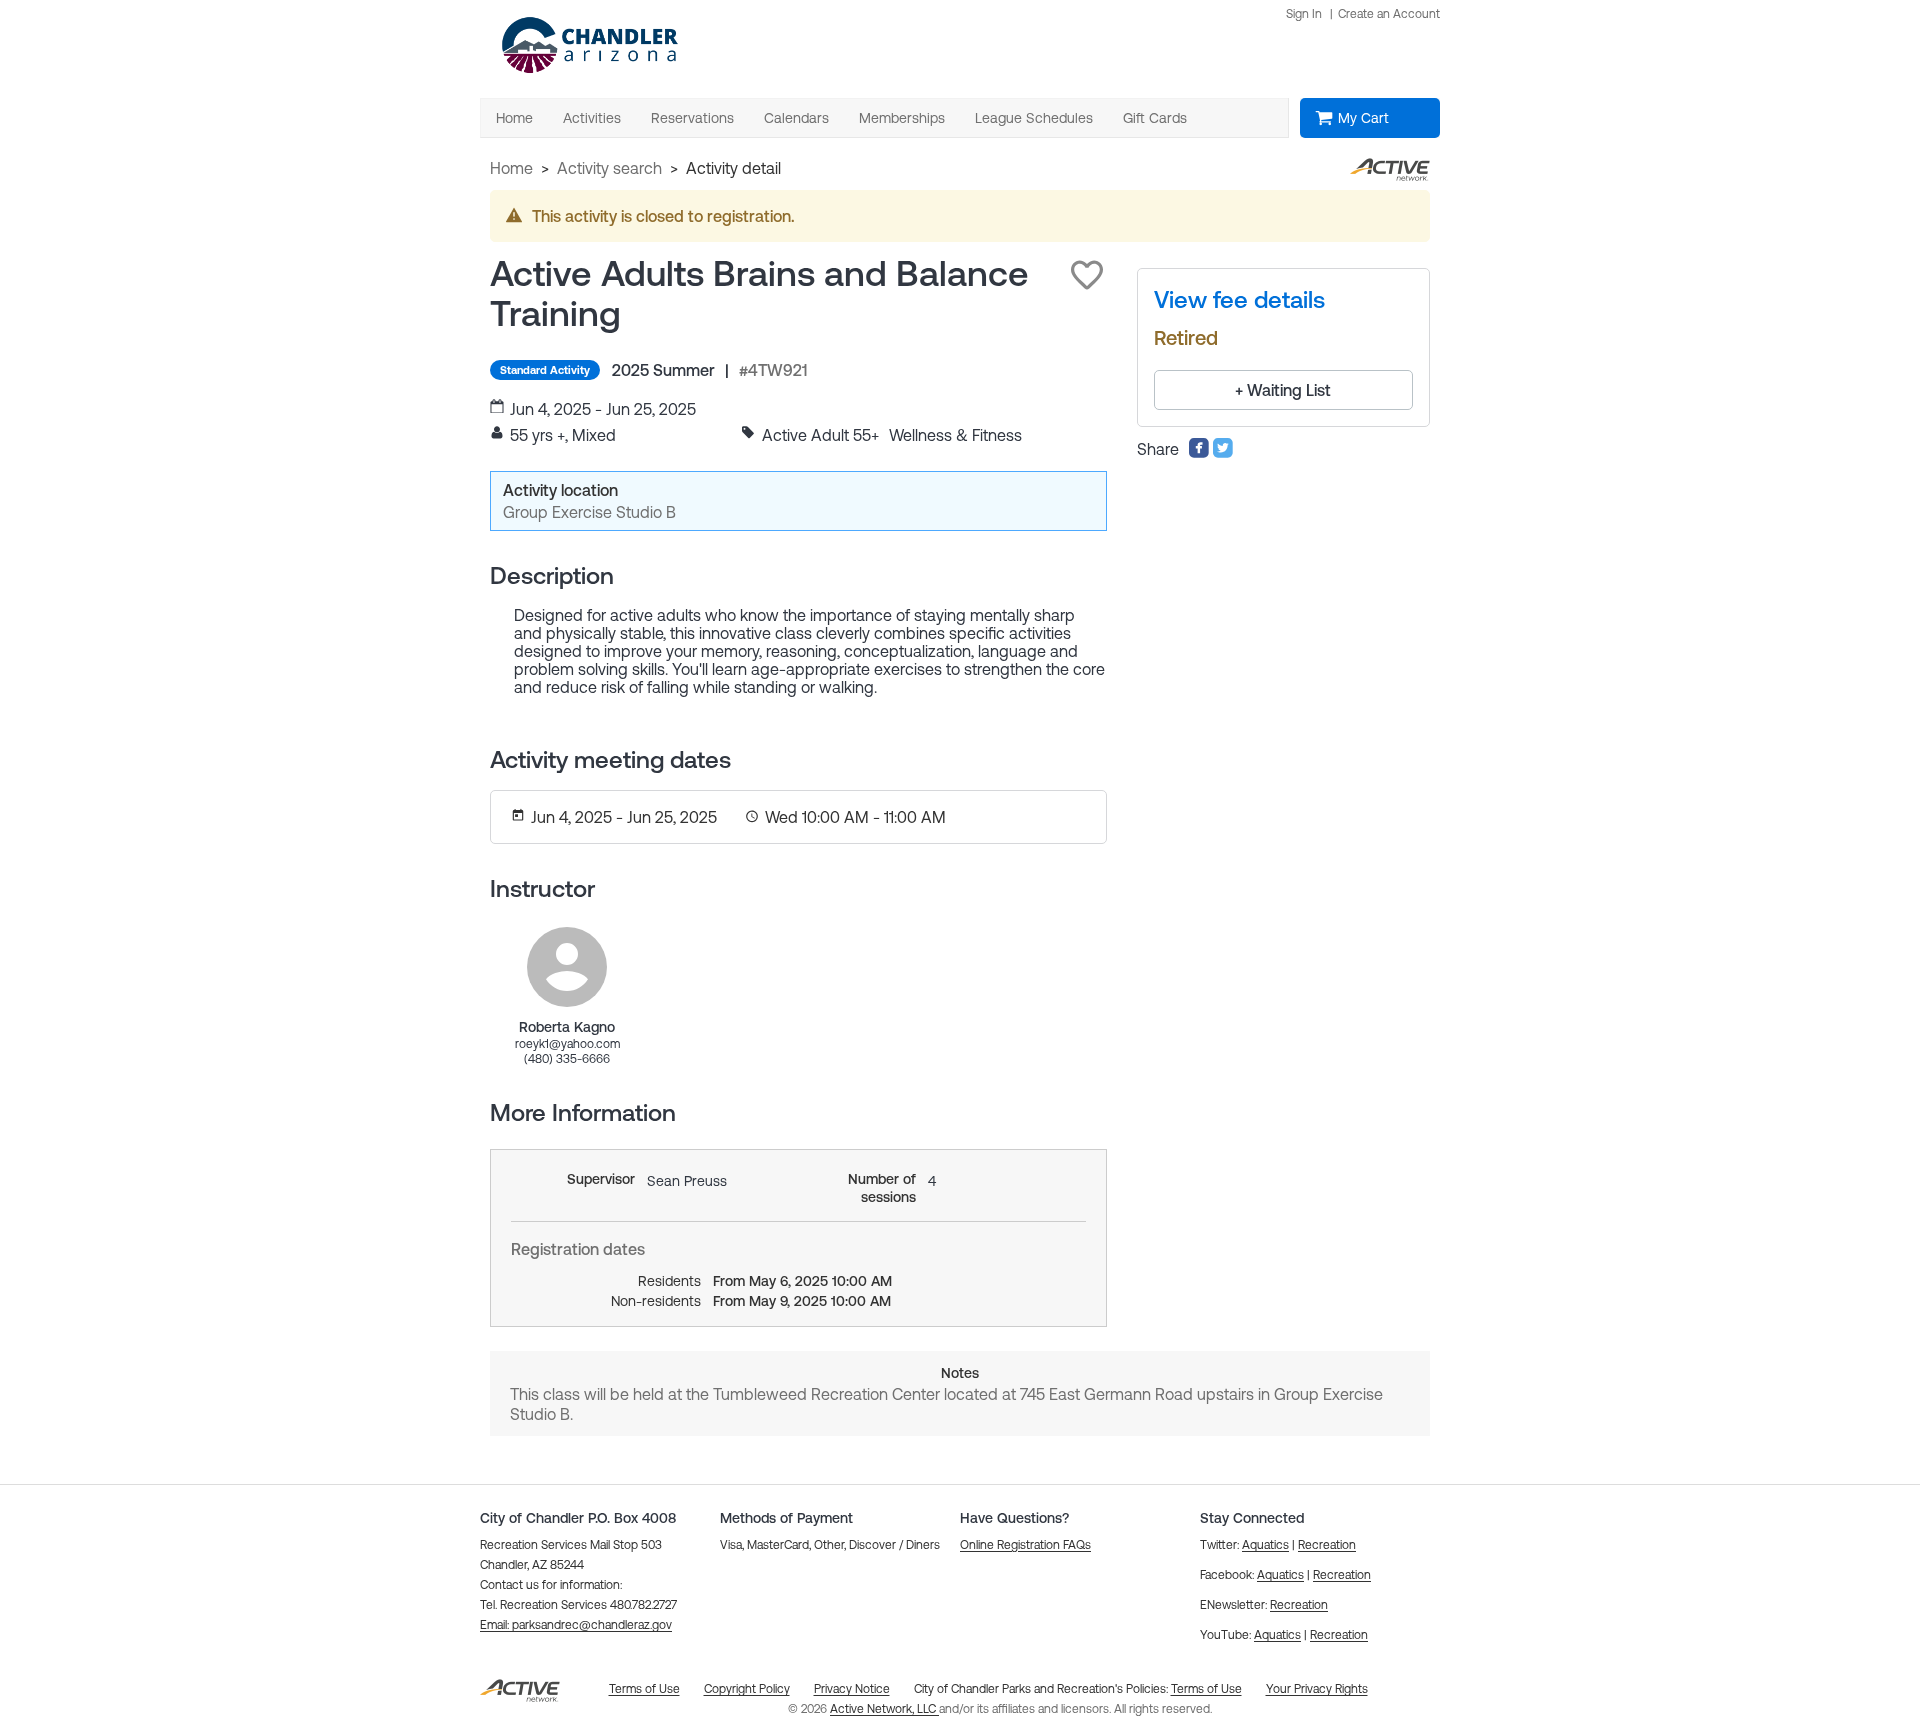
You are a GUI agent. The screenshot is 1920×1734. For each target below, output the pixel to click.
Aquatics (1265, 1545)
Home (511, 168)
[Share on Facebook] (1199, 453)
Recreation (1327, 1545)
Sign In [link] (1304, 14)
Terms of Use (1206, 1689)
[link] (567, 967)
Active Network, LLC (884, 1709)
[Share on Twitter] (1223, 453)
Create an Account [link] (1389, 14)
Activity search (609, 168)
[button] (1087, 275)
